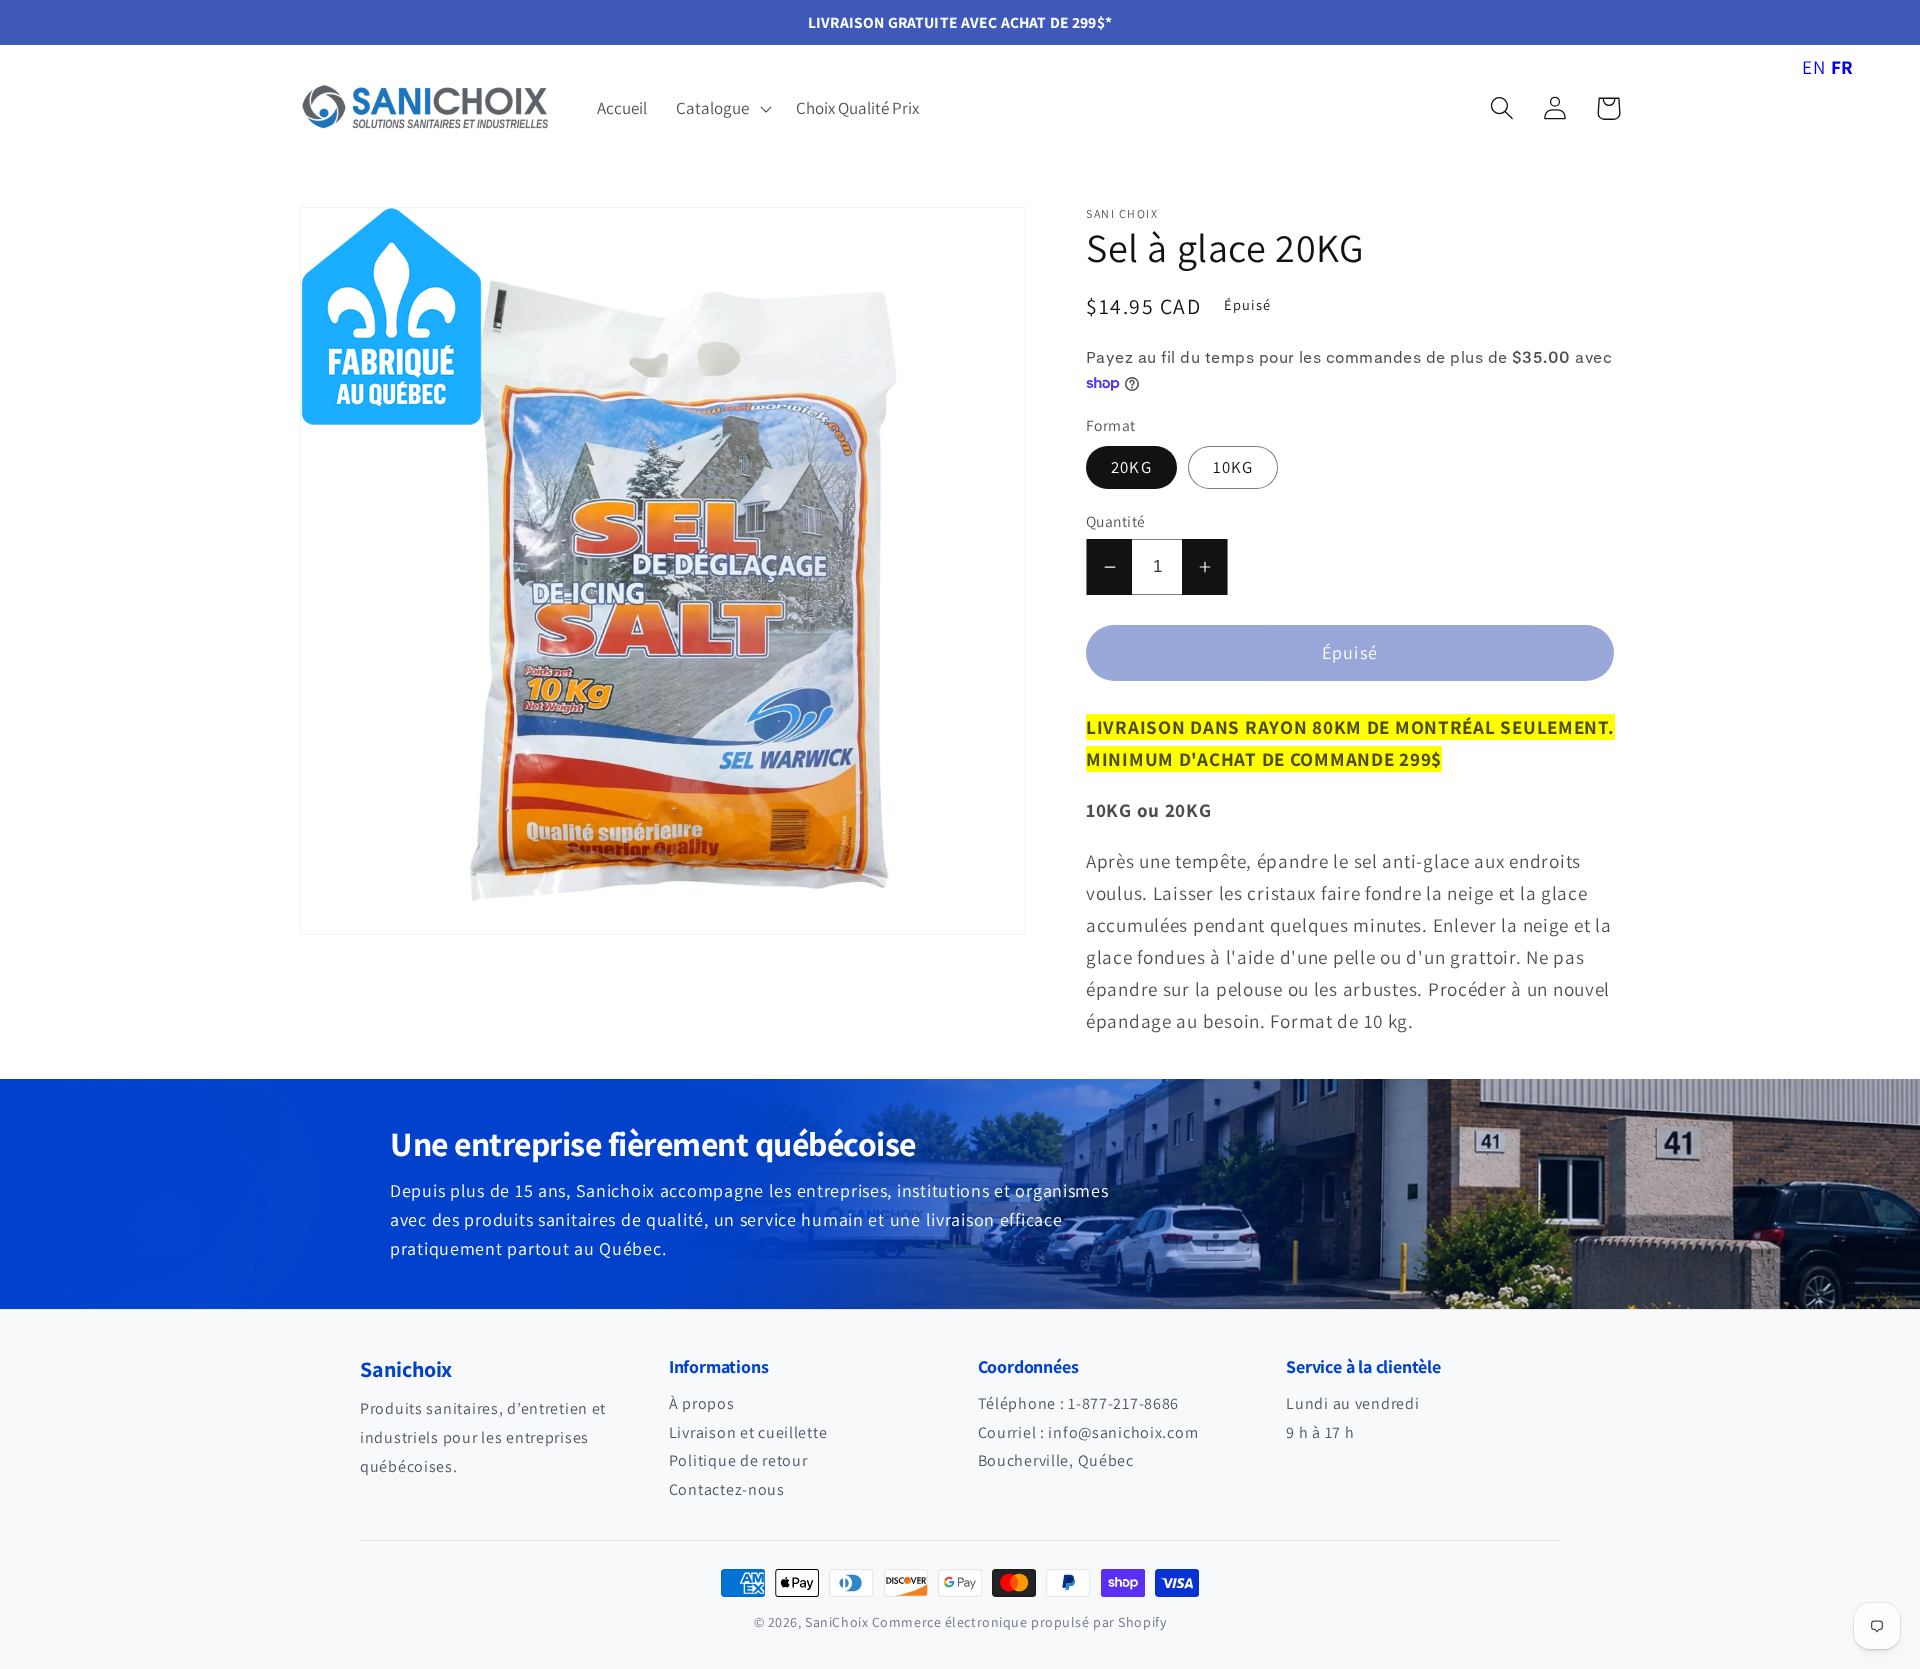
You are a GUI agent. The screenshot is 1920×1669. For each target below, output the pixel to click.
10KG (1233, 467)
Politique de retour (738, 1460)
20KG (1131, 467)
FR (1842, 67)
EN (1813, 67)
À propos (702, 1403)
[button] (722, 108)
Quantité (1116, 521)
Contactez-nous (727, 1489)
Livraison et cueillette (748, 1432)
